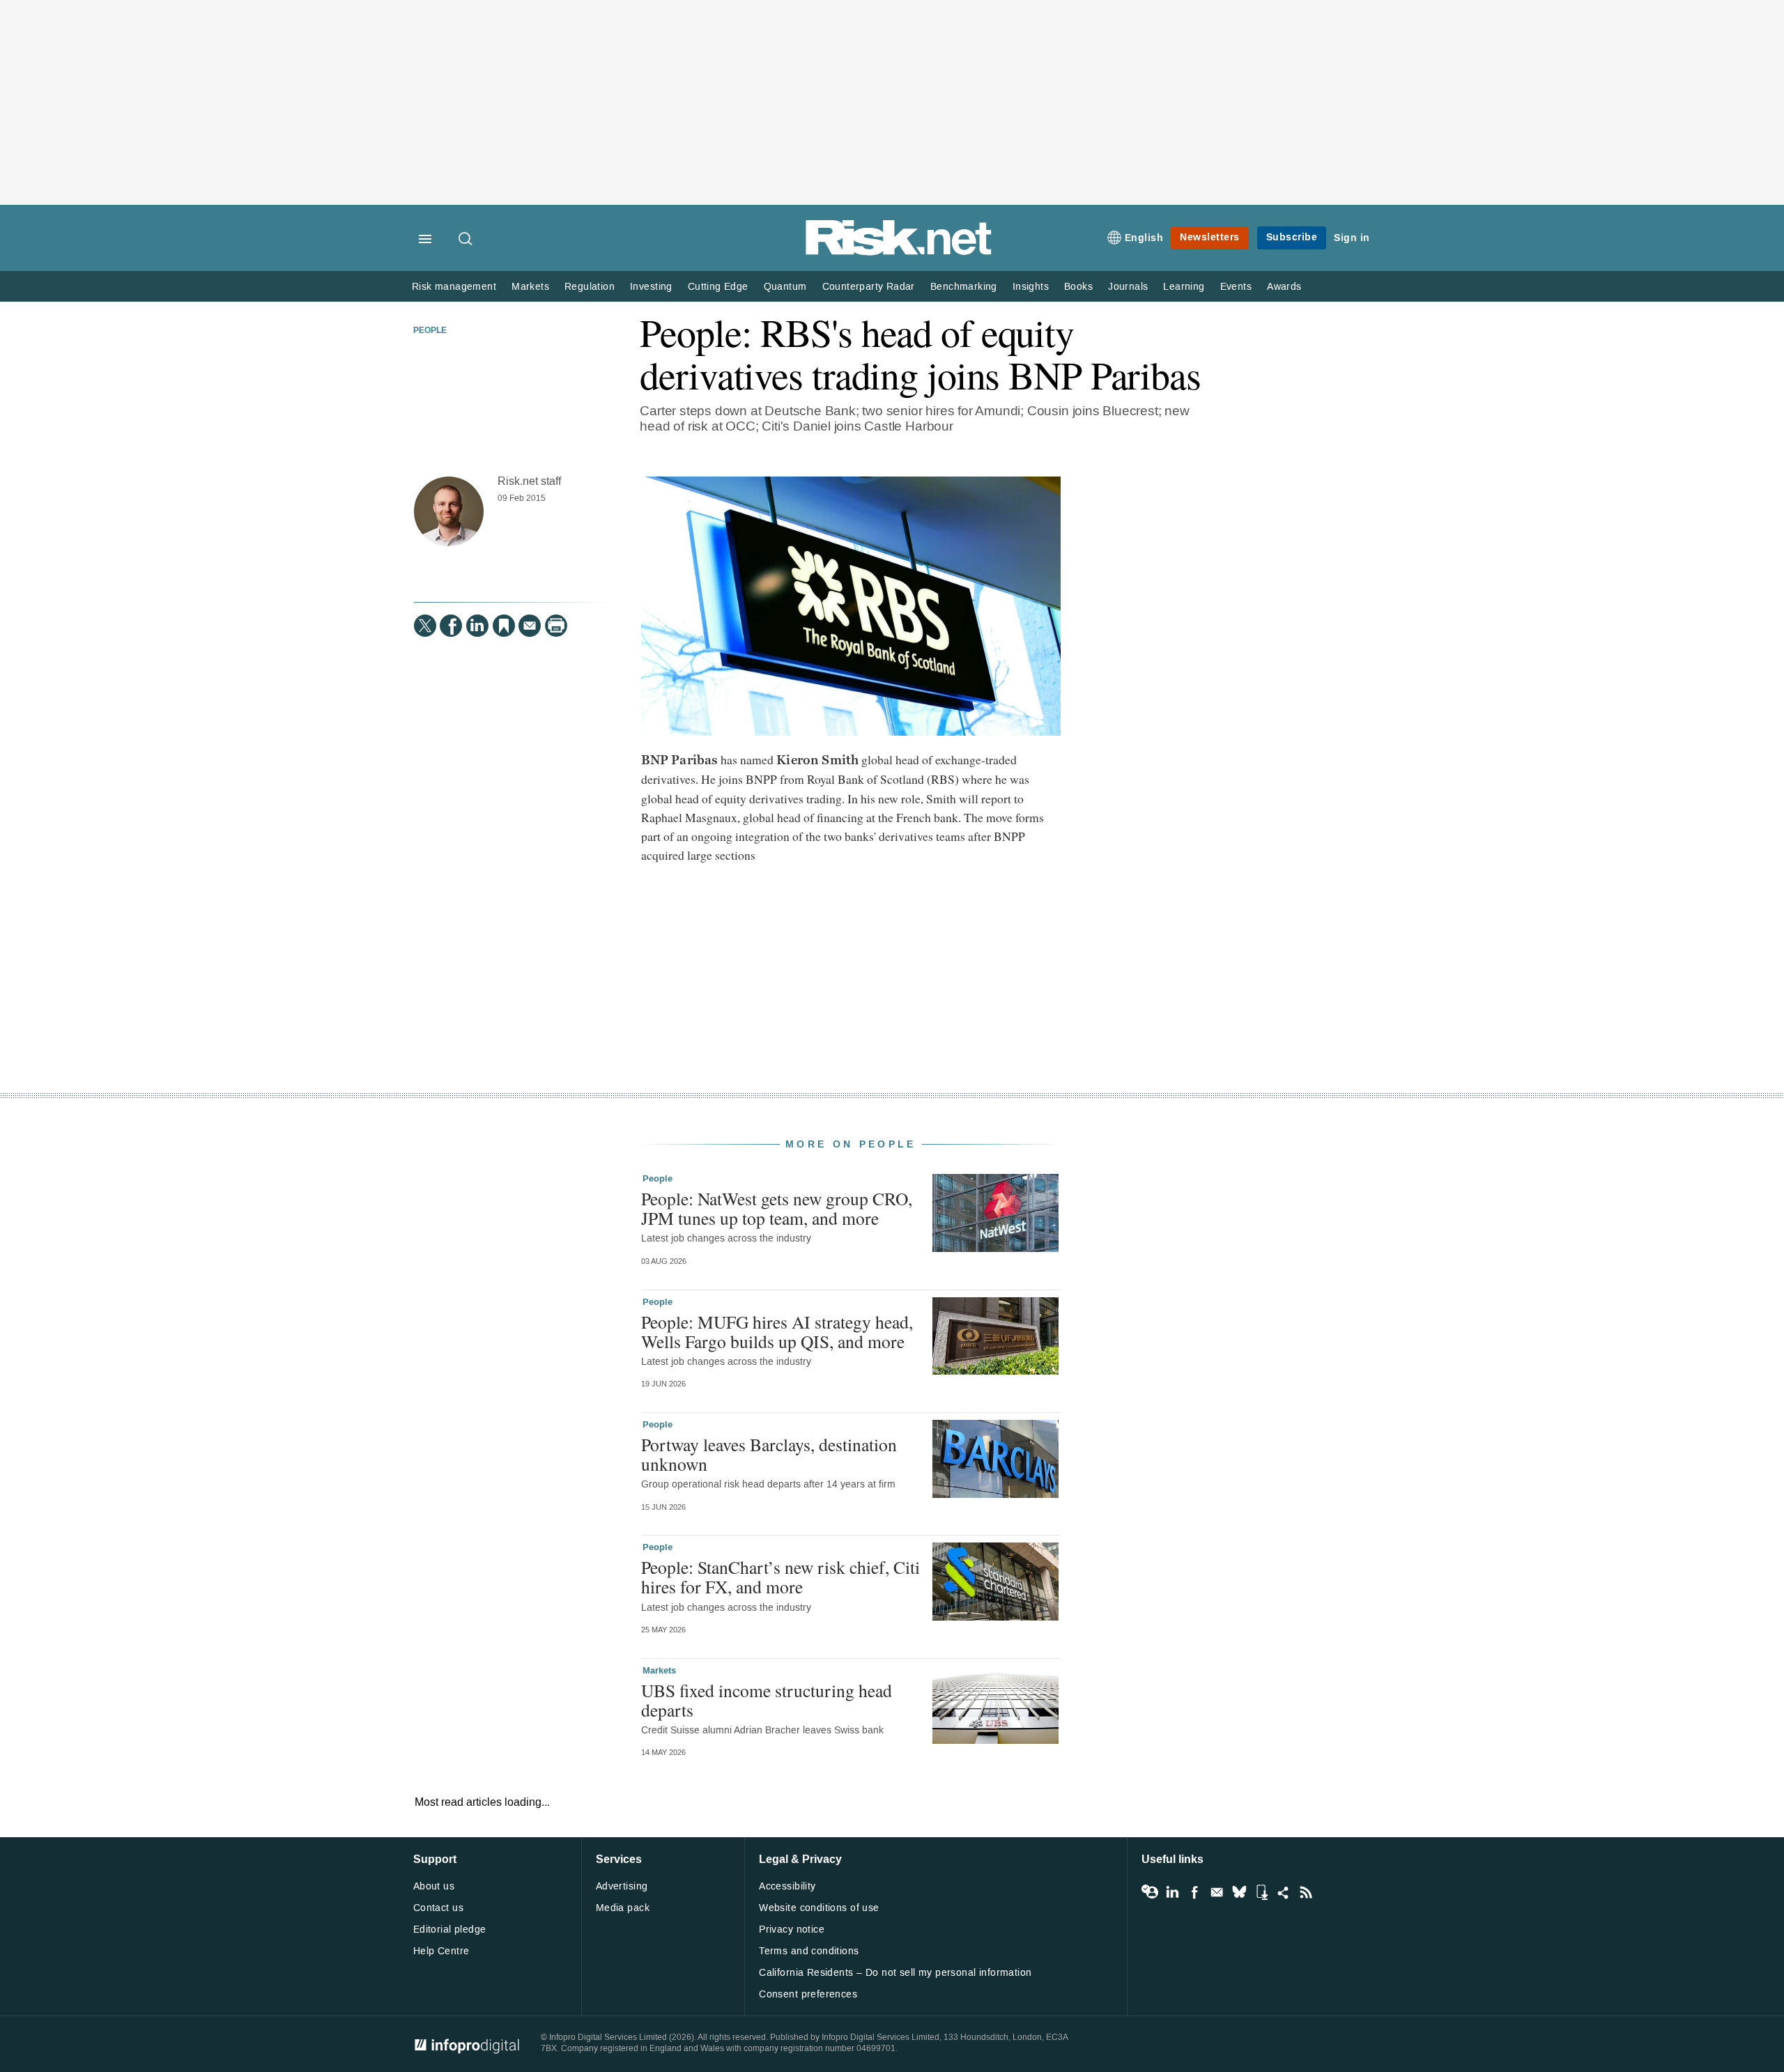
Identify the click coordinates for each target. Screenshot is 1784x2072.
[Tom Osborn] (449, 511)
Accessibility (787, 1886)
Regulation (590, 287)
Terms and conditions (809, 1951)
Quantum (785, 287)
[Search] (466, 240)
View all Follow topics (1150, 1892)
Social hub (1284, 1892)
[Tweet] (425, 626)
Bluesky (1239, 1892)
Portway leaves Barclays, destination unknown (769, 1454)
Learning (1184, 287)
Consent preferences (808, 1994)
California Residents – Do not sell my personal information (895, 1973)
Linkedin (1172, 1892)
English (1144, 238)
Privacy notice (792, 1930)
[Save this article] (504, 626)
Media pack (623, 1908)
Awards (1284, 287)
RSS (1306, 1892)
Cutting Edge (718, 287)
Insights (1031, 287)
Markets (530, 287)
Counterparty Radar (869, 287)
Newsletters (1210, 237)
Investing (651, 287)
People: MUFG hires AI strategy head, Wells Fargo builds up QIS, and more (777, 1331)
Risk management (454, 287)
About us (434, 1886)
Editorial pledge (450, 1930)
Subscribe (1292, 237)
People (430, 331)
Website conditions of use (819, 1908)
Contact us (438, 1908)
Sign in (1352, 238)
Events (1236, 287)
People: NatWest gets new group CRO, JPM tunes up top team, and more (777, 1208)
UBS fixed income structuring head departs (767, 1700)
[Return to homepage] (899, 253)
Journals (1128, 287)
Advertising (622, 1886)
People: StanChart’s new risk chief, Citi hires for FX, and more (780, 1577)
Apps (1261, 1892)
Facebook (1194, 1892)
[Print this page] (556, 626)
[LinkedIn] (477, 626)
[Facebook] (451, 626)
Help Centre (441, 1951)
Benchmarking (964, 287)
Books (1078, 287)
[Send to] (530, 626)
